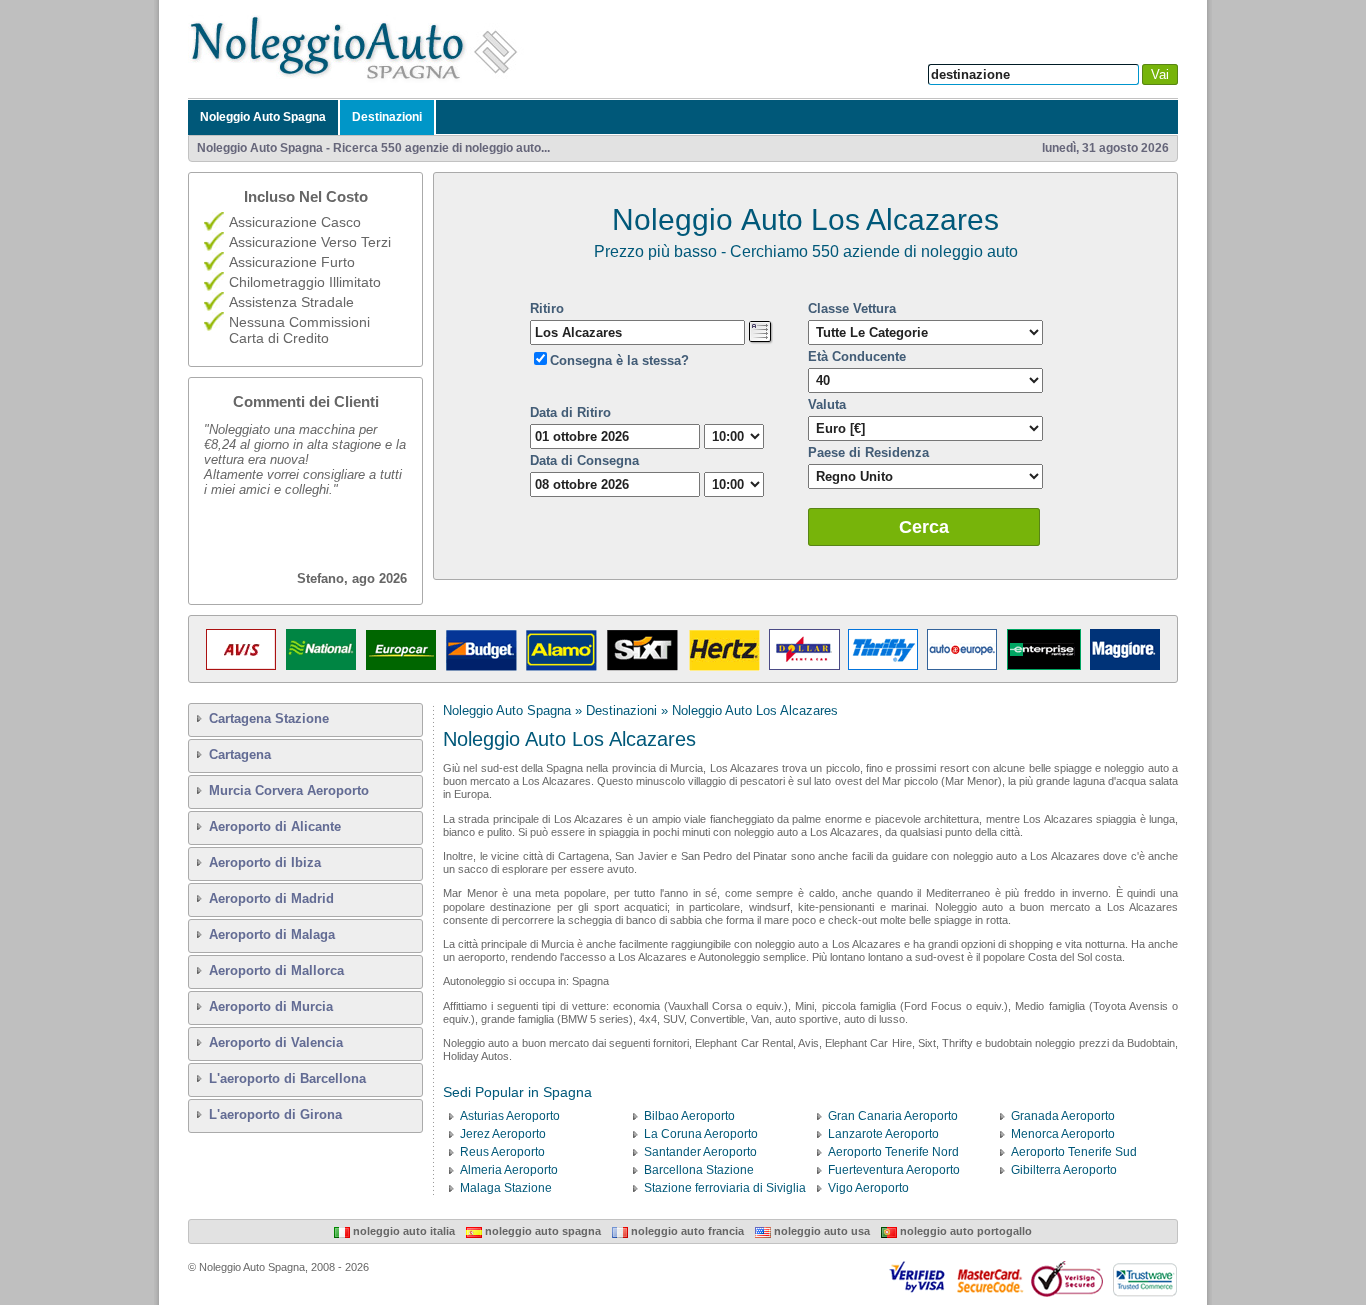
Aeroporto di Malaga (272, 934)
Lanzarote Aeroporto (883, 1134)
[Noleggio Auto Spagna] (359, 79)
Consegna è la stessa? (619, 360)
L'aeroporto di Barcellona (287, 1078)
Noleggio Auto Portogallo (964, 1231)
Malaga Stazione (506, 1188)
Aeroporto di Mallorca (276, 970)
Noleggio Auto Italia (402, 1231)
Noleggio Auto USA (820, 1231)
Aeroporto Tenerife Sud (1074, 1152)
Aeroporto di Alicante (275, 826)
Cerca (924, 527)
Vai (1160, 74)
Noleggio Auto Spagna (263, 117)
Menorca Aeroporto (1063, 1134)
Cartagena (240, 754)
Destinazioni (387, 117)
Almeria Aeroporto (509, 1170)
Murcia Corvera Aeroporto (289, 790)
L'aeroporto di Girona (275, 1114)
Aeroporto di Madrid (271, 898)
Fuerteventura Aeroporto (894, 1170)
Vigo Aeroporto (868, 1188)
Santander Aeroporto (700, 1152)
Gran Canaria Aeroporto (893, 1116)
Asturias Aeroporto (510, 1116)
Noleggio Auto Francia (686, 1231)
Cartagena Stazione (269, 718)
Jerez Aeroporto (503, 1134)
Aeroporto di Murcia (271, 1006)
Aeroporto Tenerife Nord (893, 1152)
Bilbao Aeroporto (689, 1116)
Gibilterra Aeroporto (1064, 1170)
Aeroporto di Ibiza (265, 862)
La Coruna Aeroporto (701, 1134)
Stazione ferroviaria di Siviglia (725, 1188)
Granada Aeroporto (1063, 1116)
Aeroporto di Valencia (276, 1042)
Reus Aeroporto (502, 1152)
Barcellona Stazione (699, 1170)
